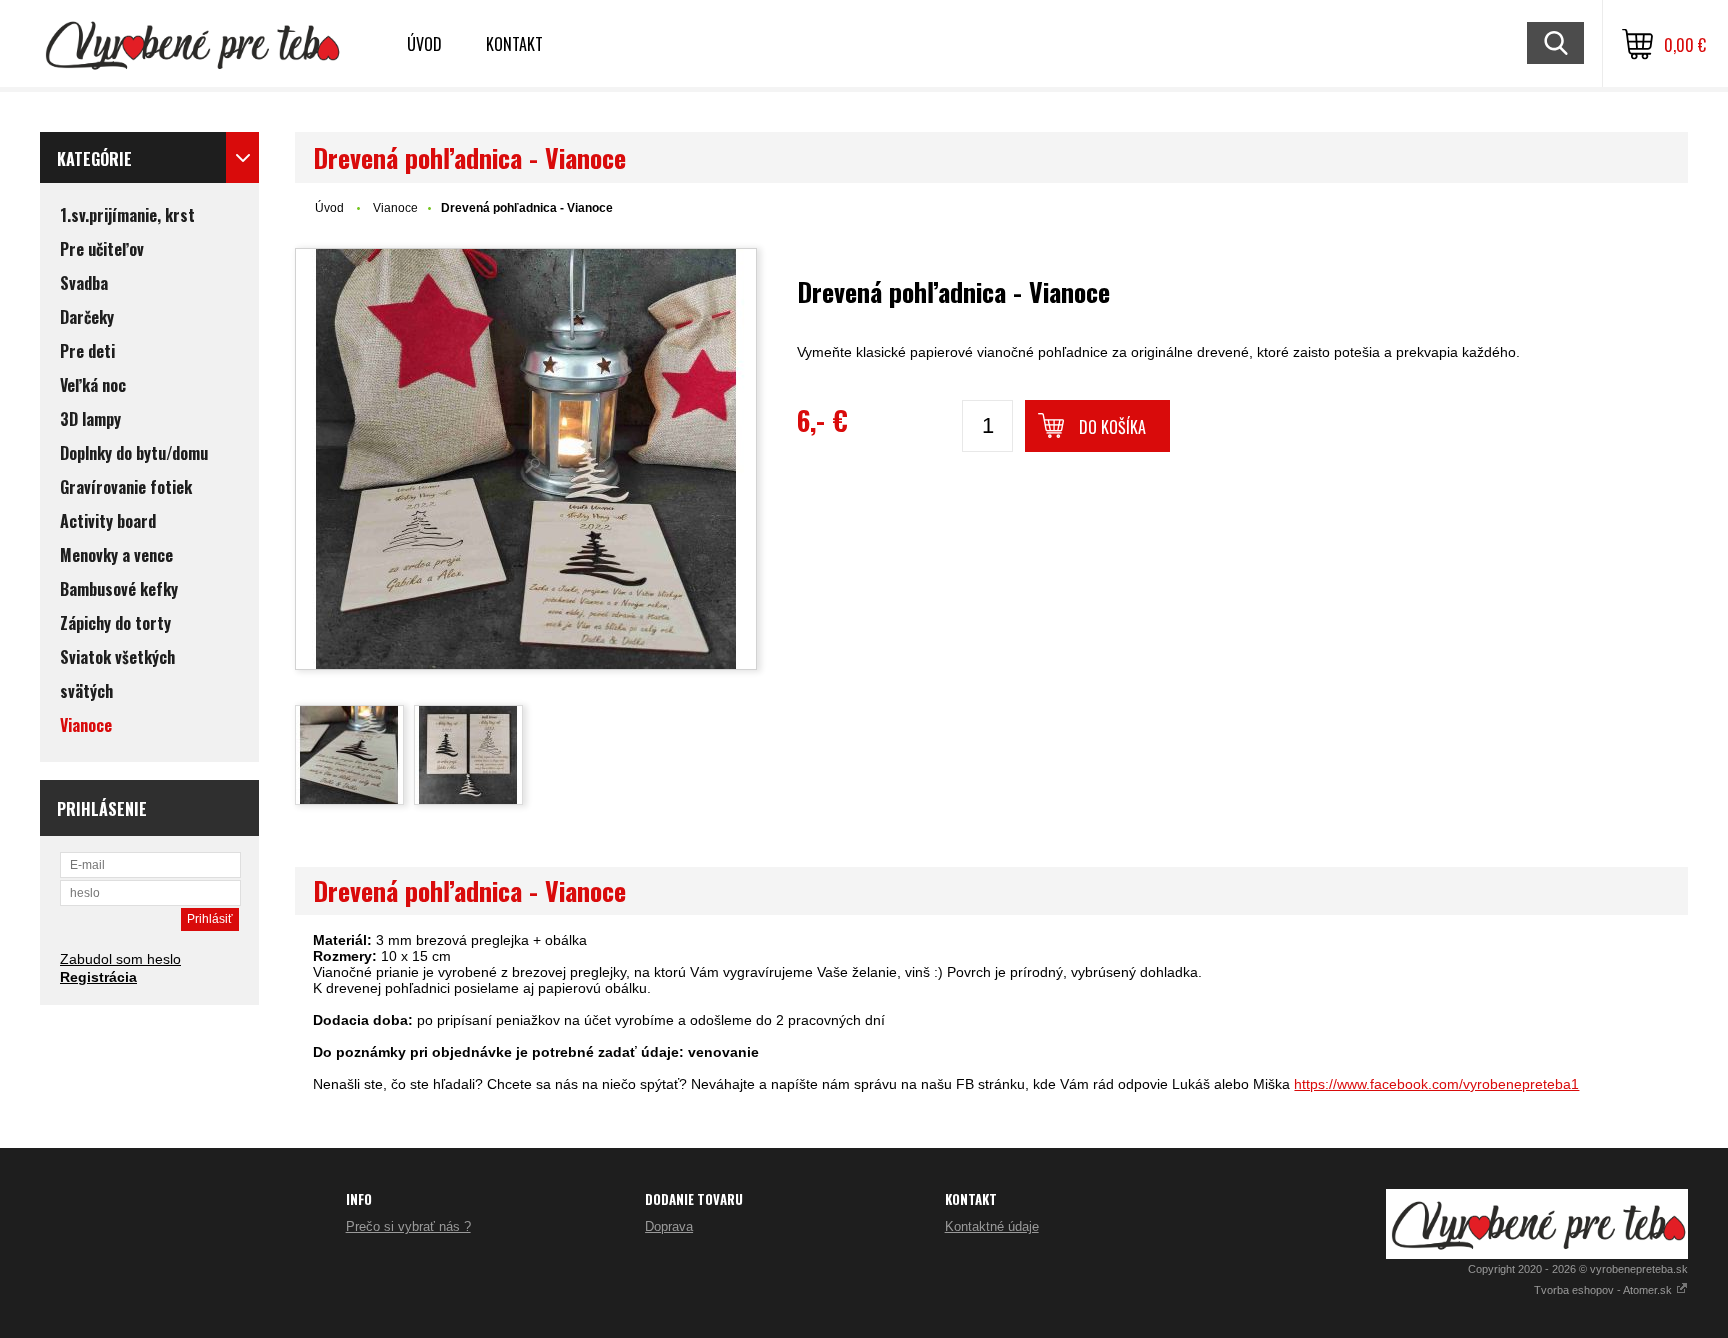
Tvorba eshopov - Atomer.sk (1604, 1290)
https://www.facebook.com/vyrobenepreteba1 (1436, 1084)
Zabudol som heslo (120, 959)
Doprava (669, 1226)
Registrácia (98, 977)
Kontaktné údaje (992, 1226)
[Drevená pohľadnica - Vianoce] (526, 459)
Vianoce (395, 208)
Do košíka (1112, 427)
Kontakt (514, 44)
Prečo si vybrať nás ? (408, 1226)
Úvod (424, 44)
